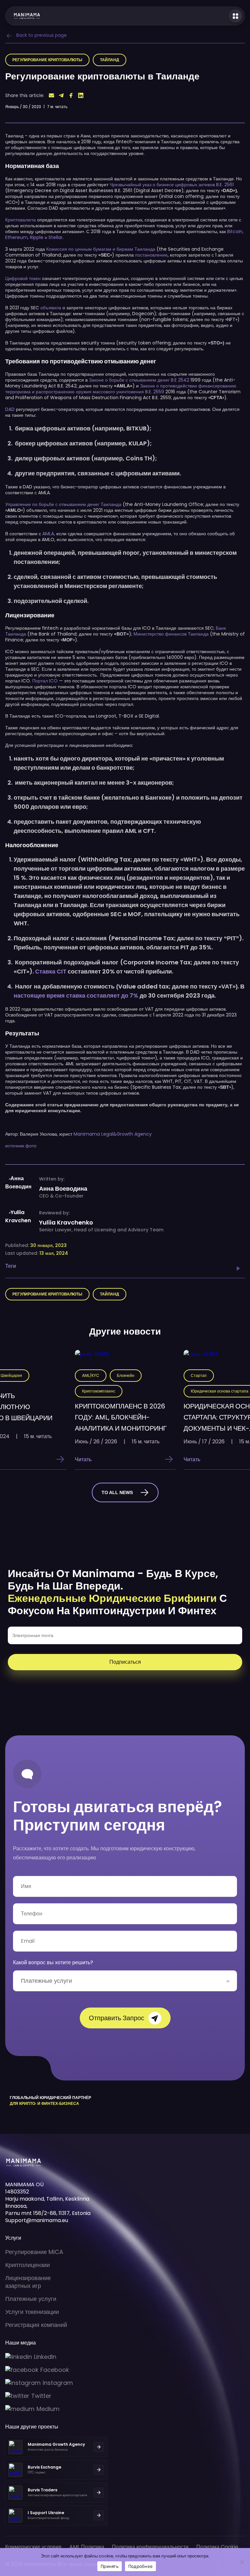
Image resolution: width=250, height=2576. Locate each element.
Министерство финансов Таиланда (170, 634)
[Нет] (242, 2562)
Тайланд (110, 60)
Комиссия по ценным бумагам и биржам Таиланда (100, 249)
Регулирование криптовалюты (47, 60)
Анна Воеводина (63, 1189)
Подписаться (125, 1662)
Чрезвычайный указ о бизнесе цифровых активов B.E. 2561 (171, 185)
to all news (117, 1492)
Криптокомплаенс (99, 1391)
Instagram (58, 2383)
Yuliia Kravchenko (66, 1223)
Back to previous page (42, 35)
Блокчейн (126, 1375)
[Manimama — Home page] (23, 16)
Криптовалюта (21, 220)
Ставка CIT (51, 971)
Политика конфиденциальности (150, 2547)
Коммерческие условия (33, 2547)
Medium (48, 2409)
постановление (151, 255)
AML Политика (87, 2547)
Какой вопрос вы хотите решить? (53, 1962)
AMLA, (48, 534)
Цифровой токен (23, 278)
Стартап (199, 1375)
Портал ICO (45, 681)
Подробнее (140, 2566)
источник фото (21, 1146)
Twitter (41, 2396)
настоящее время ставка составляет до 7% (76, 995)
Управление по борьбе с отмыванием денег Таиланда (63, 504)
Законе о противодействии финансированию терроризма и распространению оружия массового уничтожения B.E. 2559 (121, 389)
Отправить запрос (117, 2018)
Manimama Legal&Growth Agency (113, 1134)
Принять (110, 2566)
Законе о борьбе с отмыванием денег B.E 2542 (139, 380)
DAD (10, 409)
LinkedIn (45, 2357)
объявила (51, 308)
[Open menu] (235, 16)
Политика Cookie (217, 2547)
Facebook (55, 2370)
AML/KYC (91, 1375)
